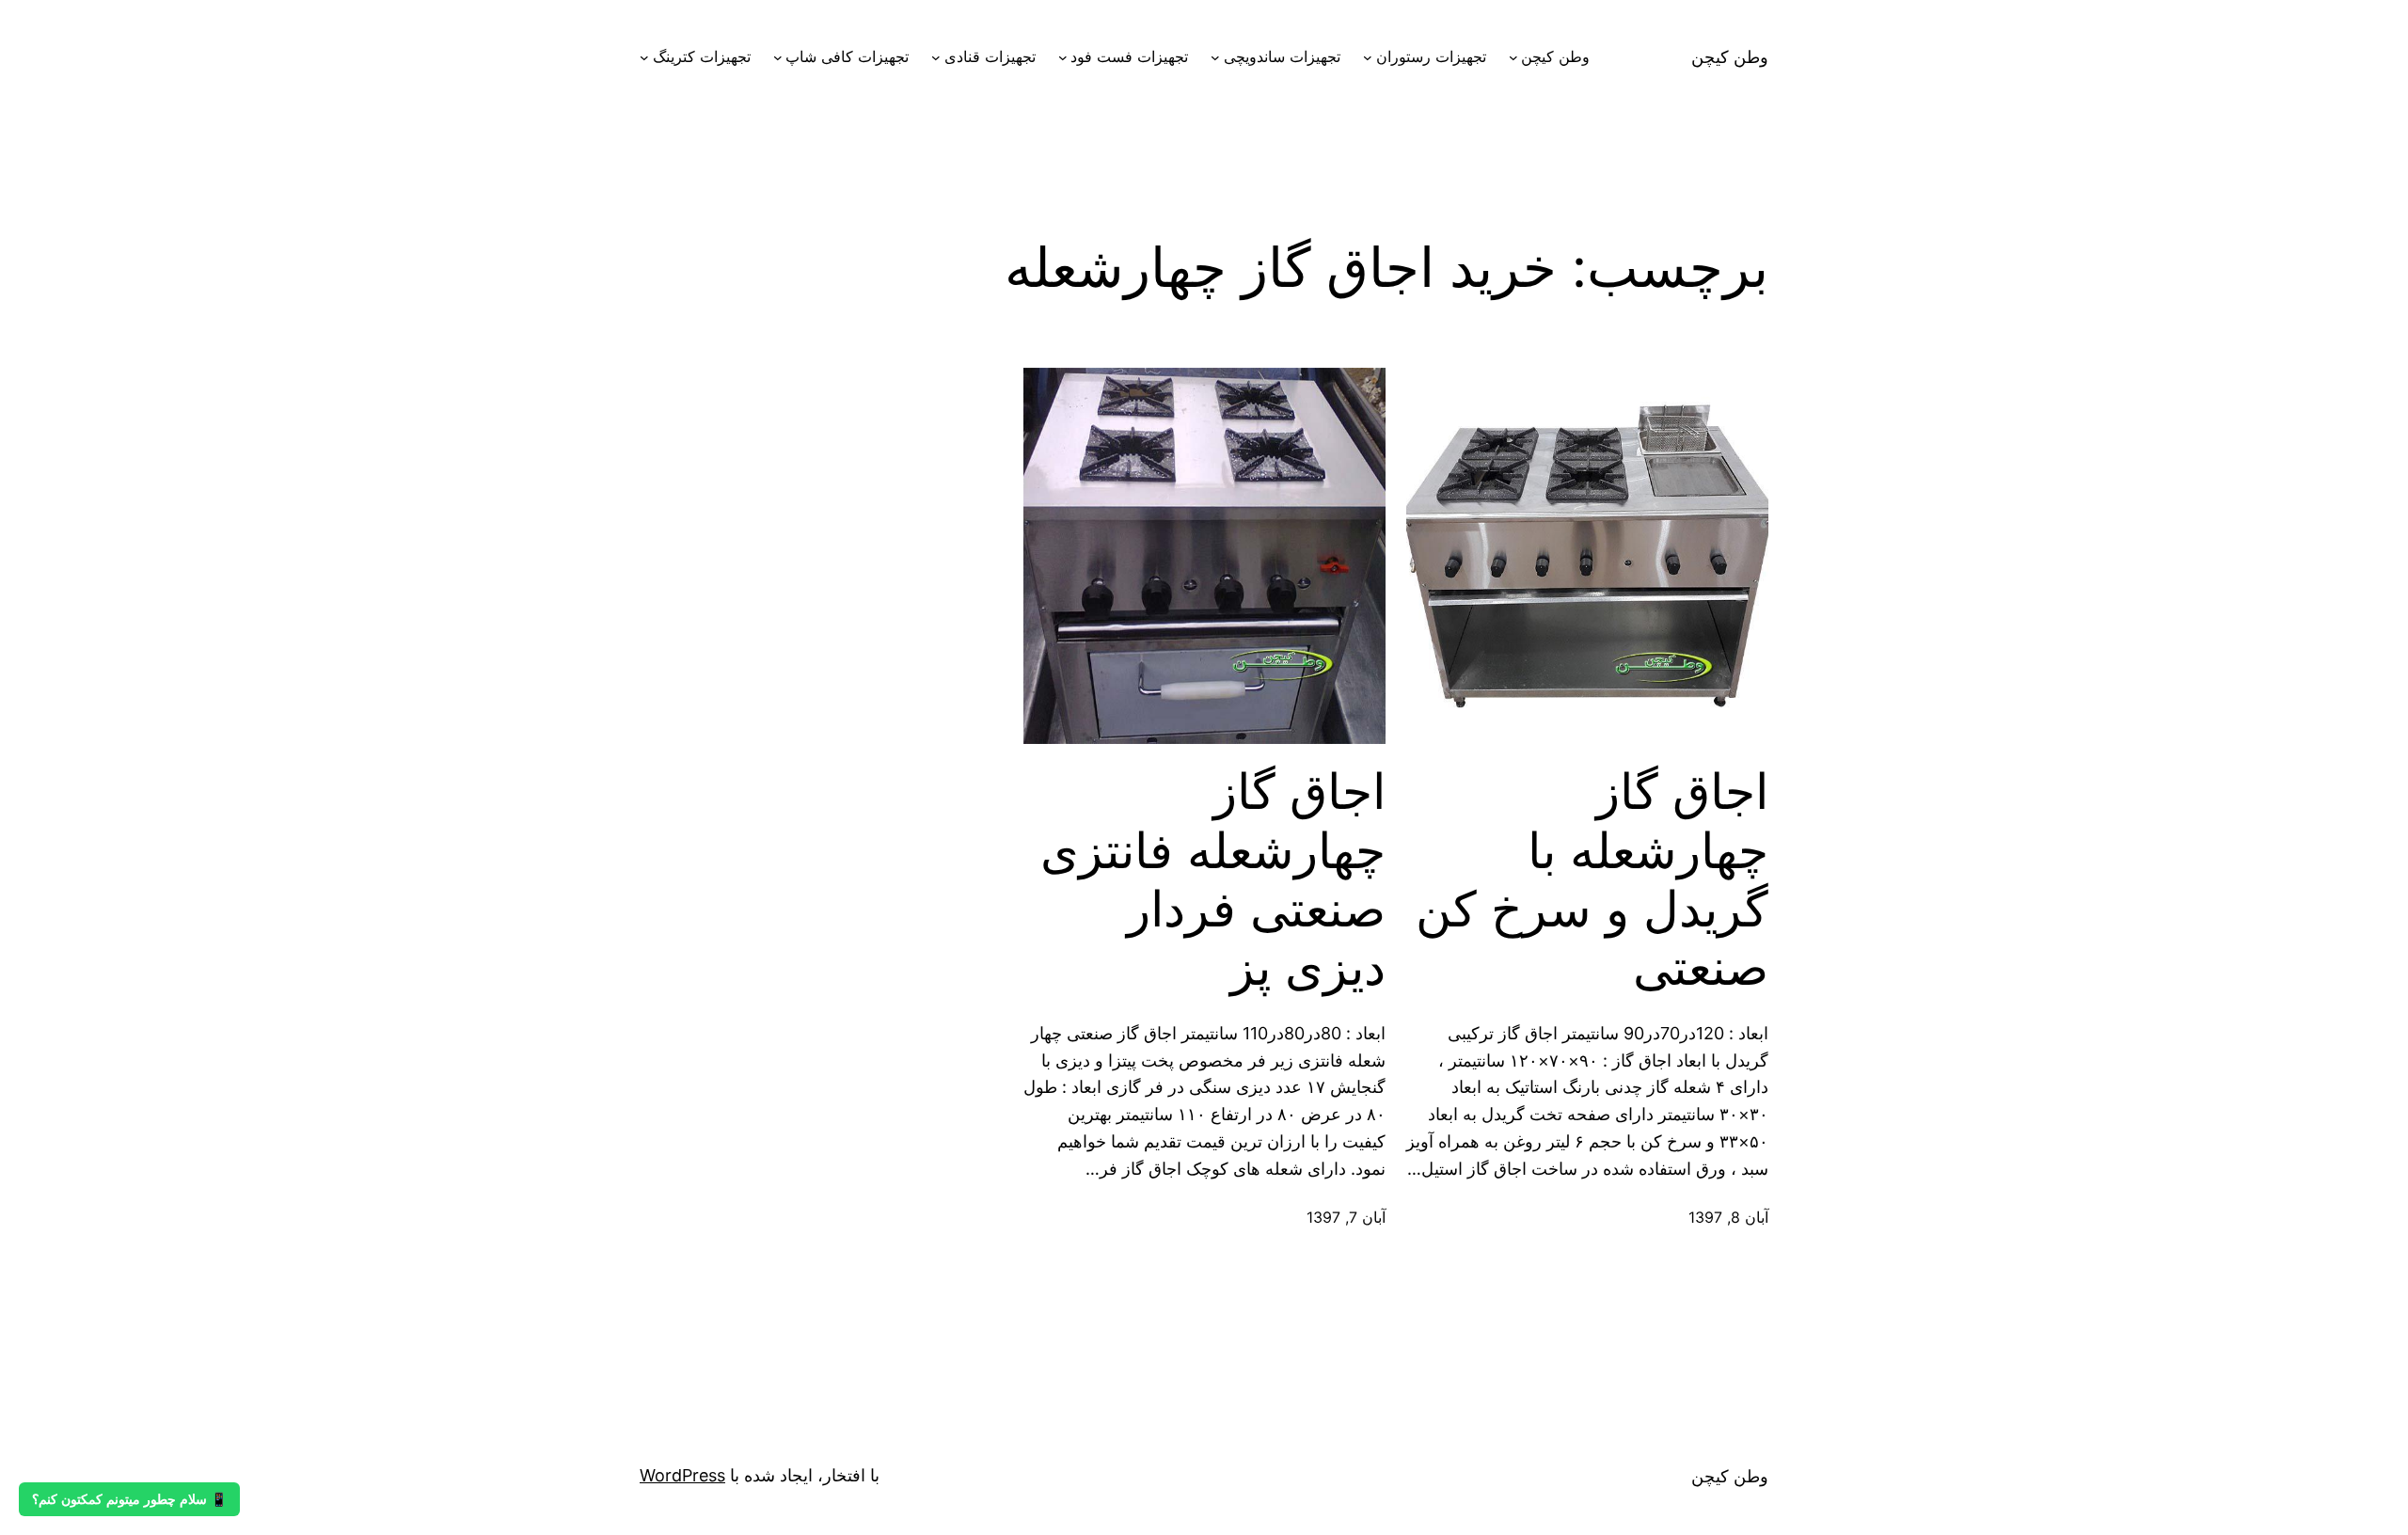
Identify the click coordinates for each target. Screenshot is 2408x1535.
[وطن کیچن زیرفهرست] (1513, 57)
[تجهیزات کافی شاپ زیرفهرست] (778, 57)
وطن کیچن (1730, 57)
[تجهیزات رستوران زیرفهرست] (1368, 57)
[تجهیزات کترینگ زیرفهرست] (644, 57)
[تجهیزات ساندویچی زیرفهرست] (1215, 57)
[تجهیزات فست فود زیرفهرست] (1063, 57)
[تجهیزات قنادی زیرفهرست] (936, 57)
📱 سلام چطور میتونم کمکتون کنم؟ (129, 1499)
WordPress (682, 1475)
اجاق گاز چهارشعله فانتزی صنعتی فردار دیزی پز (1213, 880)
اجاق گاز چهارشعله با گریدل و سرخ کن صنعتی (1592, 880)
